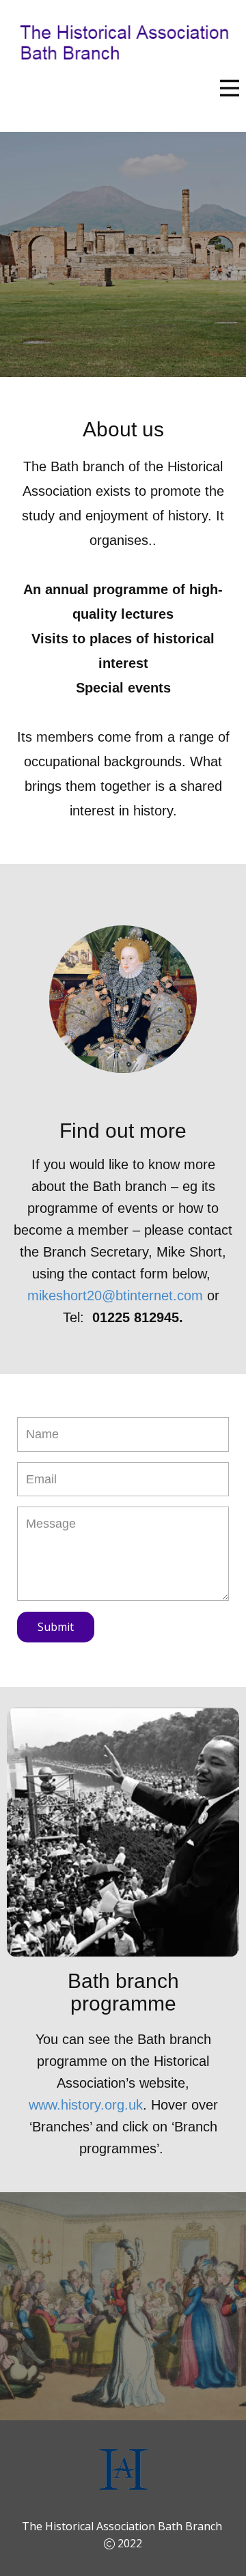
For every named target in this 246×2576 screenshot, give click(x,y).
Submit (56, 1627)
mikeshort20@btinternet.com (115, 1296)
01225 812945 (136, 1317)
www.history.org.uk (86, 2105)
